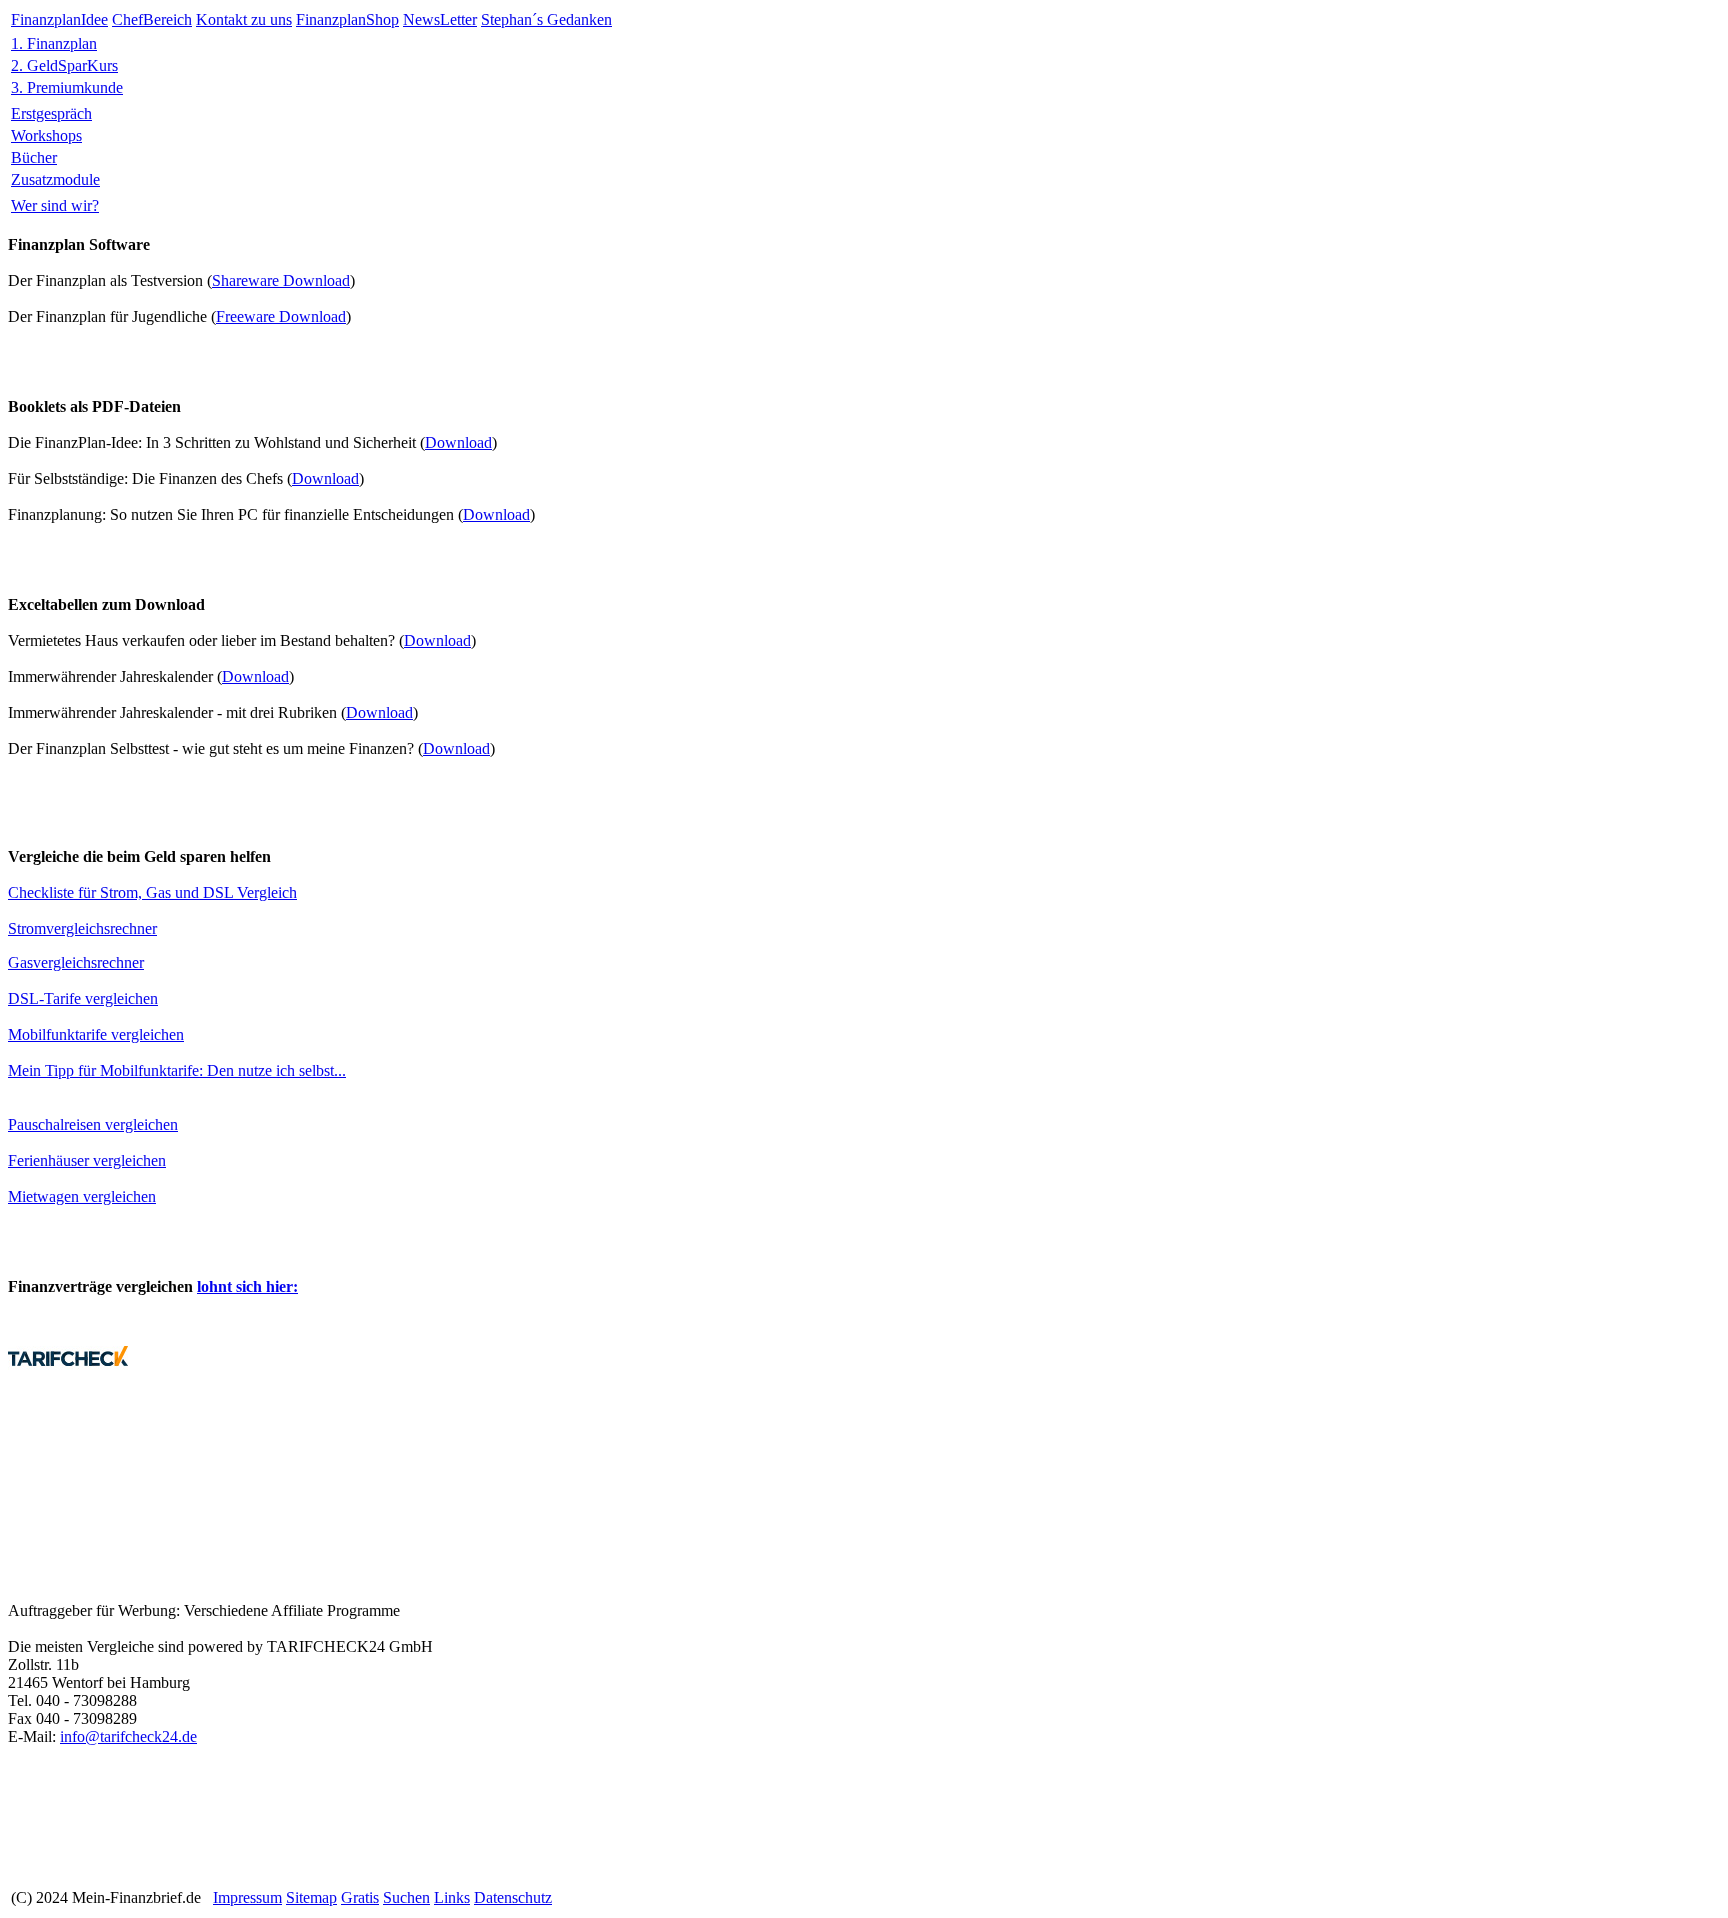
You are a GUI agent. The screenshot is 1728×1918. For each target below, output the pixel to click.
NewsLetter (440, 19)
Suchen (406, 1897)
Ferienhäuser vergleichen (87, 1160)
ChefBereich (152, 19)
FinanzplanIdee (59, 19)
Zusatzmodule (55, 179)
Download (458, 442)
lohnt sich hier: (247, 1286)
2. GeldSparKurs (64, 65)
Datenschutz (513, 1897)
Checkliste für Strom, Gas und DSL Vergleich (152, 892)
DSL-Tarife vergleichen (83, 998)
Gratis (360, 1897)
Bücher (34, 157)
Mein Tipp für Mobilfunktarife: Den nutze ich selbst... (177, 1070)
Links (452, 1897)
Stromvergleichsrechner (82, 928)
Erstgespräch (51, 113)
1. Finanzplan (54, 43)
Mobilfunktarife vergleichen (96, 1034)
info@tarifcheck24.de (128, 1736)
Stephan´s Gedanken (546, 19)
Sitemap (311, 1897)
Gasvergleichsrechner (76, 962)
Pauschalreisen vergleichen (93, 1124)
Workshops (46, 135)
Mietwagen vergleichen (82, 1196)
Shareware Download (281, 280)
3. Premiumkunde (67, 87)
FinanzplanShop (347, 19)
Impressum (247, 1897)
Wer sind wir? (55, 205)
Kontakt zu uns (244, 19)
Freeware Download (281, 316)
